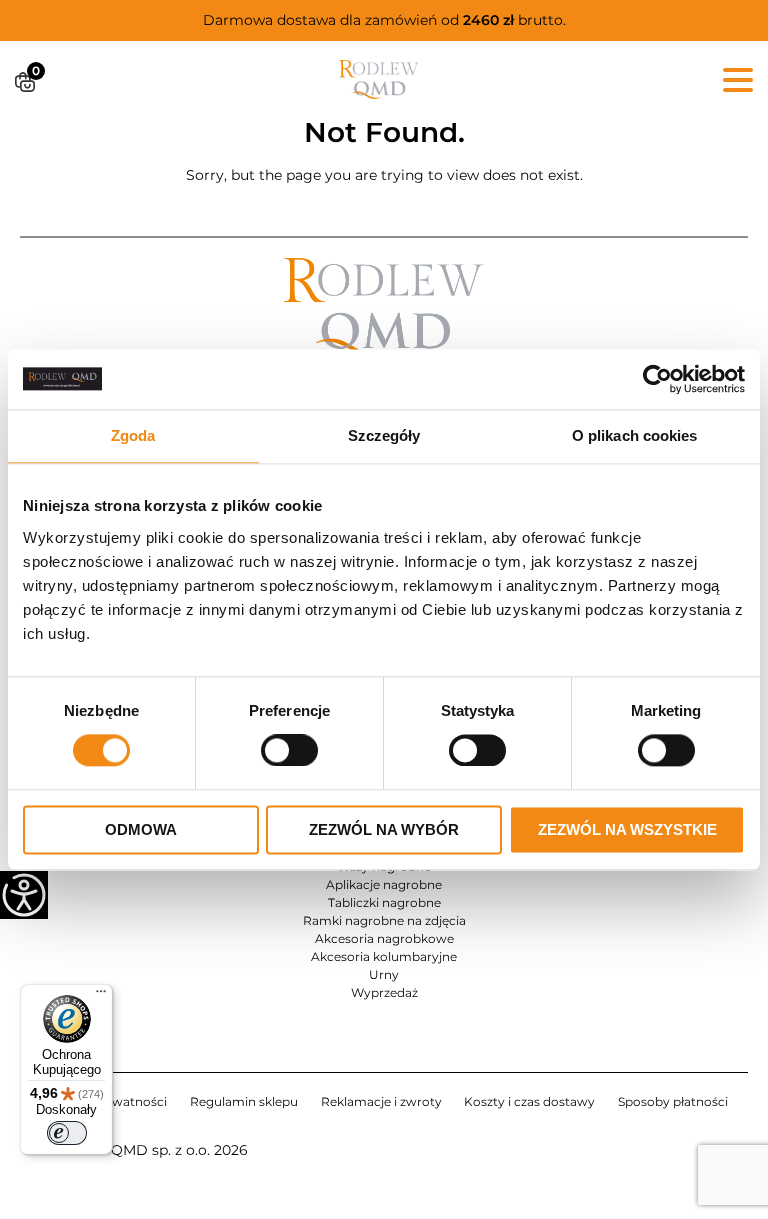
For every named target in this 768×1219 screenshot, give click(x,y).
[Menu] (101, 996)
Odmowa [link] (141, 829)
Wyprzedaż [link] (384, 992)
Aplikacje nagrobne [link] (384, 884)
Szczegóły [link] (384, 435)
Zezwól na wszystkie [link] (627, 829)
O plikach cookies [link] (635, 435)
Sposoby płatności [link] (673, 1101)
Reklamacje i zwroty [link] (381, 1101)
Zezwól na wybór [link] (384, 829)
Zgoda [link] (133, 435)
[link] (657, 379)
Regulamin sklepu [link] (244, 1101)
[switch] (67, 1133)
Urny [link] (384, 974)
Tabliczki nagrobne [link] (384, 902)
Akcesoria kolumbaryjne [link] (384, 956)
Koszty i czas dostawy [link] (529, 1101)
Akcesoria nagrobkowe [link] (384, 938)
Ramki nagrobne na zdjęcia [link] (384, 920)
